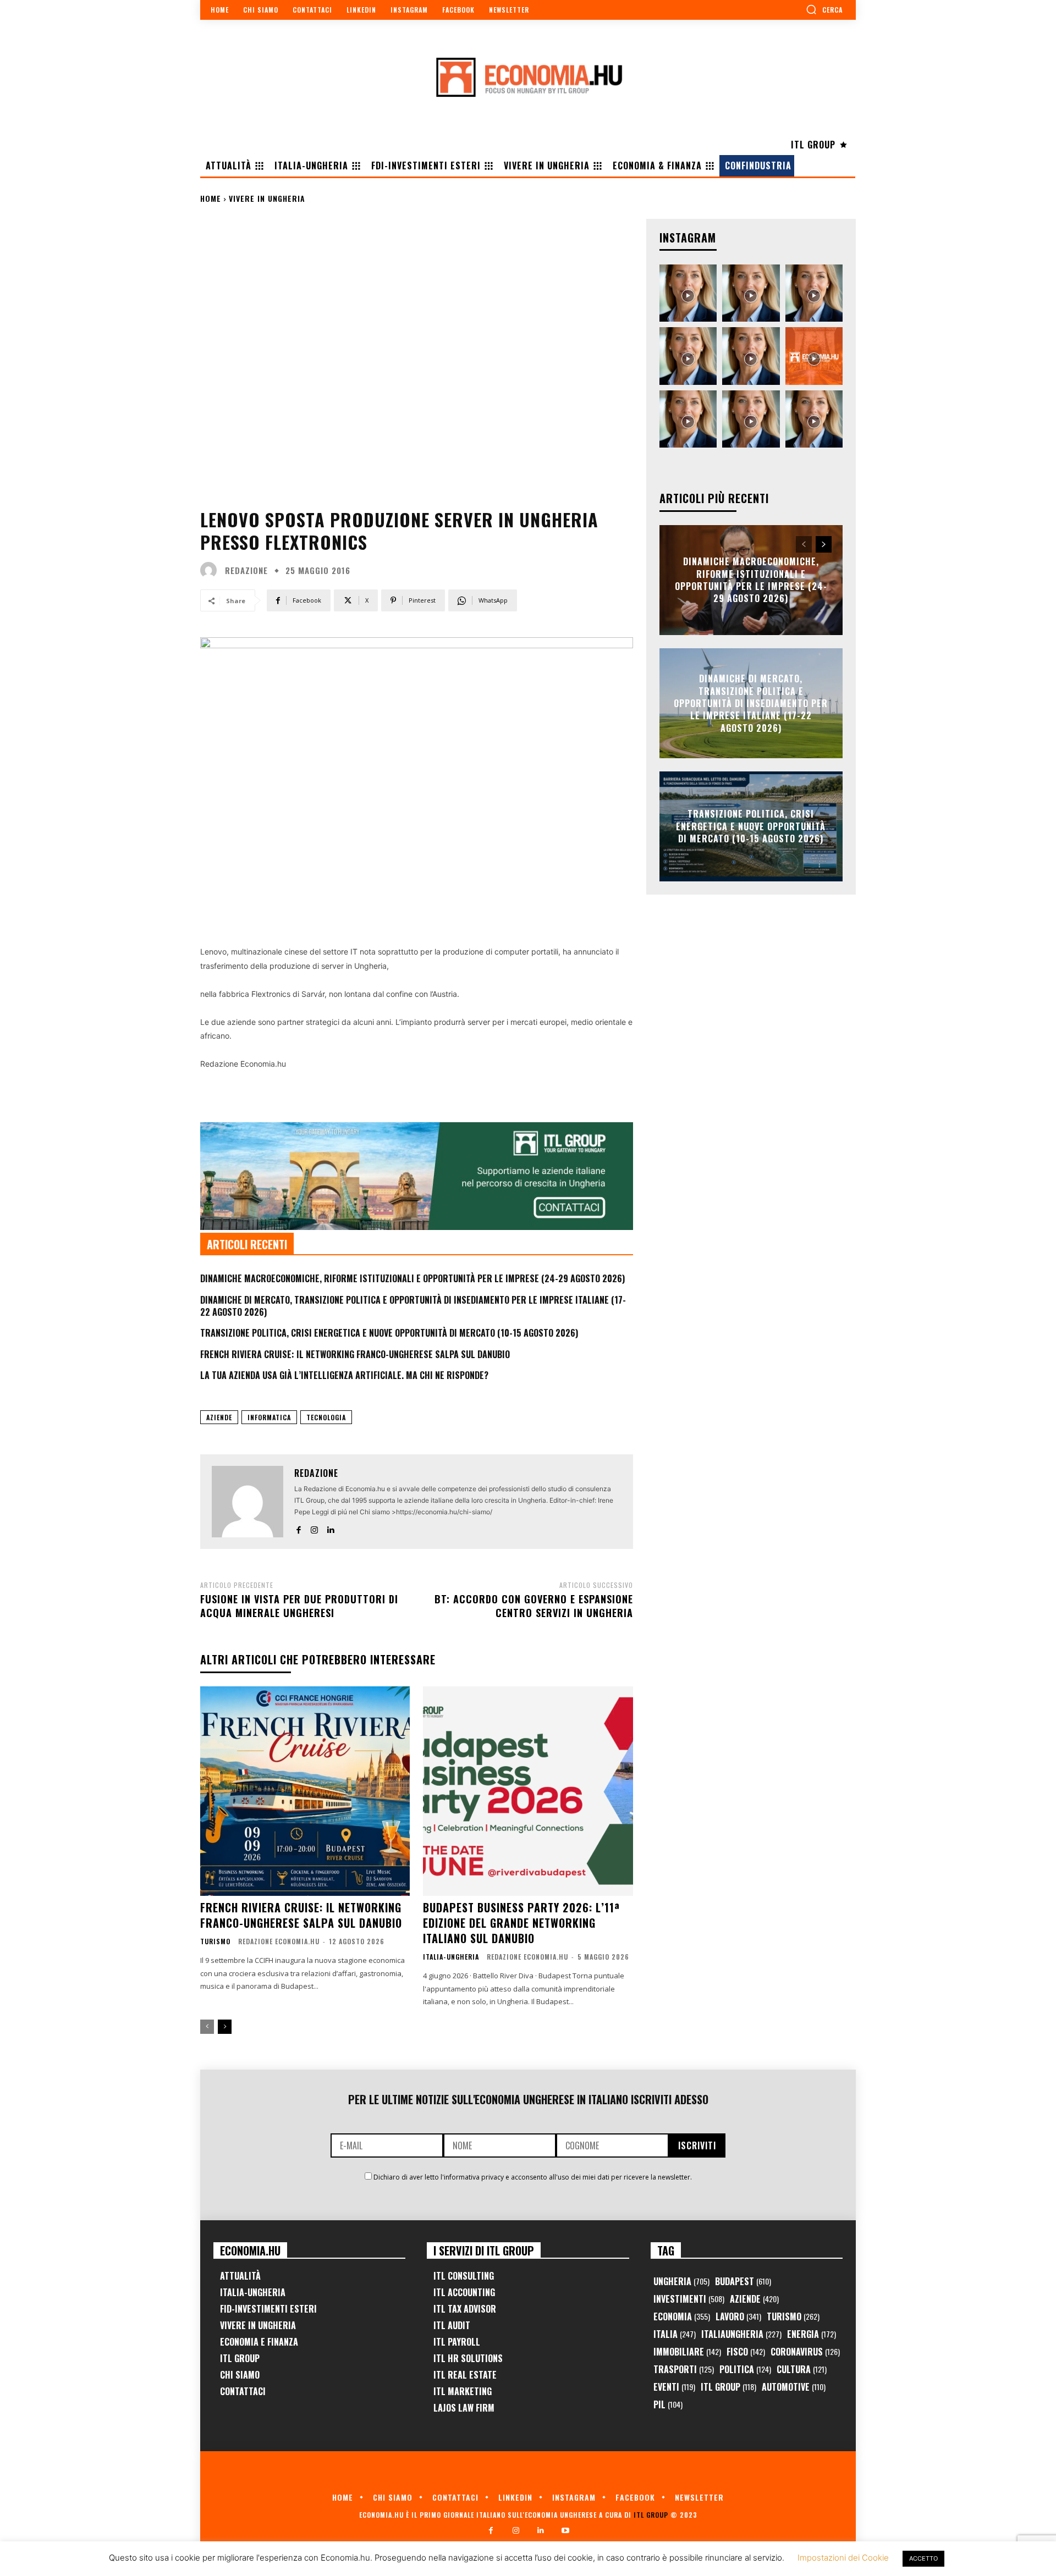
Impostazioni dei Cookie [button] (843, 2558)
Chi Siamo (240, 2375)
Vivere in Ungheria (267, 198)
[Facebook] (298, 1528)
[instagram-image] (688, 293)
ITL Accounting (464, 2292)
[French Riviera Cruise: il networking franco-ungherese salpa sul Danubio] (305, 1791)
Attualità (240, 2276)
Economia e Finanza (259, 2342)
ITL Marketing (463, 2391)
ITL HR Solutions (468, 2358)
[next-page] (225, 2027)
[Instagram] (314, 1528)
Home (211, 198)
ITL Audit (452, 2325)
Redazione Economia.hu (279, 1941)
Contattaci (243, 2391)
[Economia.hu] (528, 77)
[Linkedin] (330, 1528)
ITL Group (240, 2358)
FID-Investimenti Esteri (268, 2309)
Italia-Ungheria (451, 1957)
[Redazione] (211, 570)
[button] (824, 9)
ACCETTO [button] (923, 2558)
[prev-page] (207, 2027)
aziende (219, 1417)
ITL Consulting (464, 2276)
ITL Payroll (457, 2342)
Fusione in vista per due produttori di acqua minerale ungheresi (299, 1606)
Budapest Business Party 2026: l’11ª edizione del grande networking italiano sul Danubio (521, 1923)
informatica (269, 1417)
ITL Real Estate (465, 2375)
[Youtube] (565, 2531)
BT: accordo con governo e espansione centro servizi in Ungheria (534, 1606)
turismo (215, 1941)
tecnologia (326, 1417)
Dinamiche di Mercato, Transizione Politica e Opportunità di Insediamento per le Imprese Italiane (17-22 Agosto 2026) (413, 1306)
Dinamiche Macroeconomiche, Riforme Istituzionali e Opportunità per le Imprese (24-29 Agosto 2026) (413, 1278)
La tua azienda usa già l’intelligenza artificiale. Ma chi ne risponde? (344, 1375)
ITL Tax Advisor (465, 2309)
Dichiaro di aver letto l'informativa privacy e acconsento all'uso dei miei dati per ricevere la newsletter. (533, 2177)
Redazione (246, 570)
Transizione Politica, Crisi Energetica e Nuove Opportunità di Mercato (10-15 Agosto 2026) (389, 1333)
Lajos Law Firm (464, 2408)
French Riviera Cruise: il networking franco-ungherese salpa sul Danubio (355, 1354)
